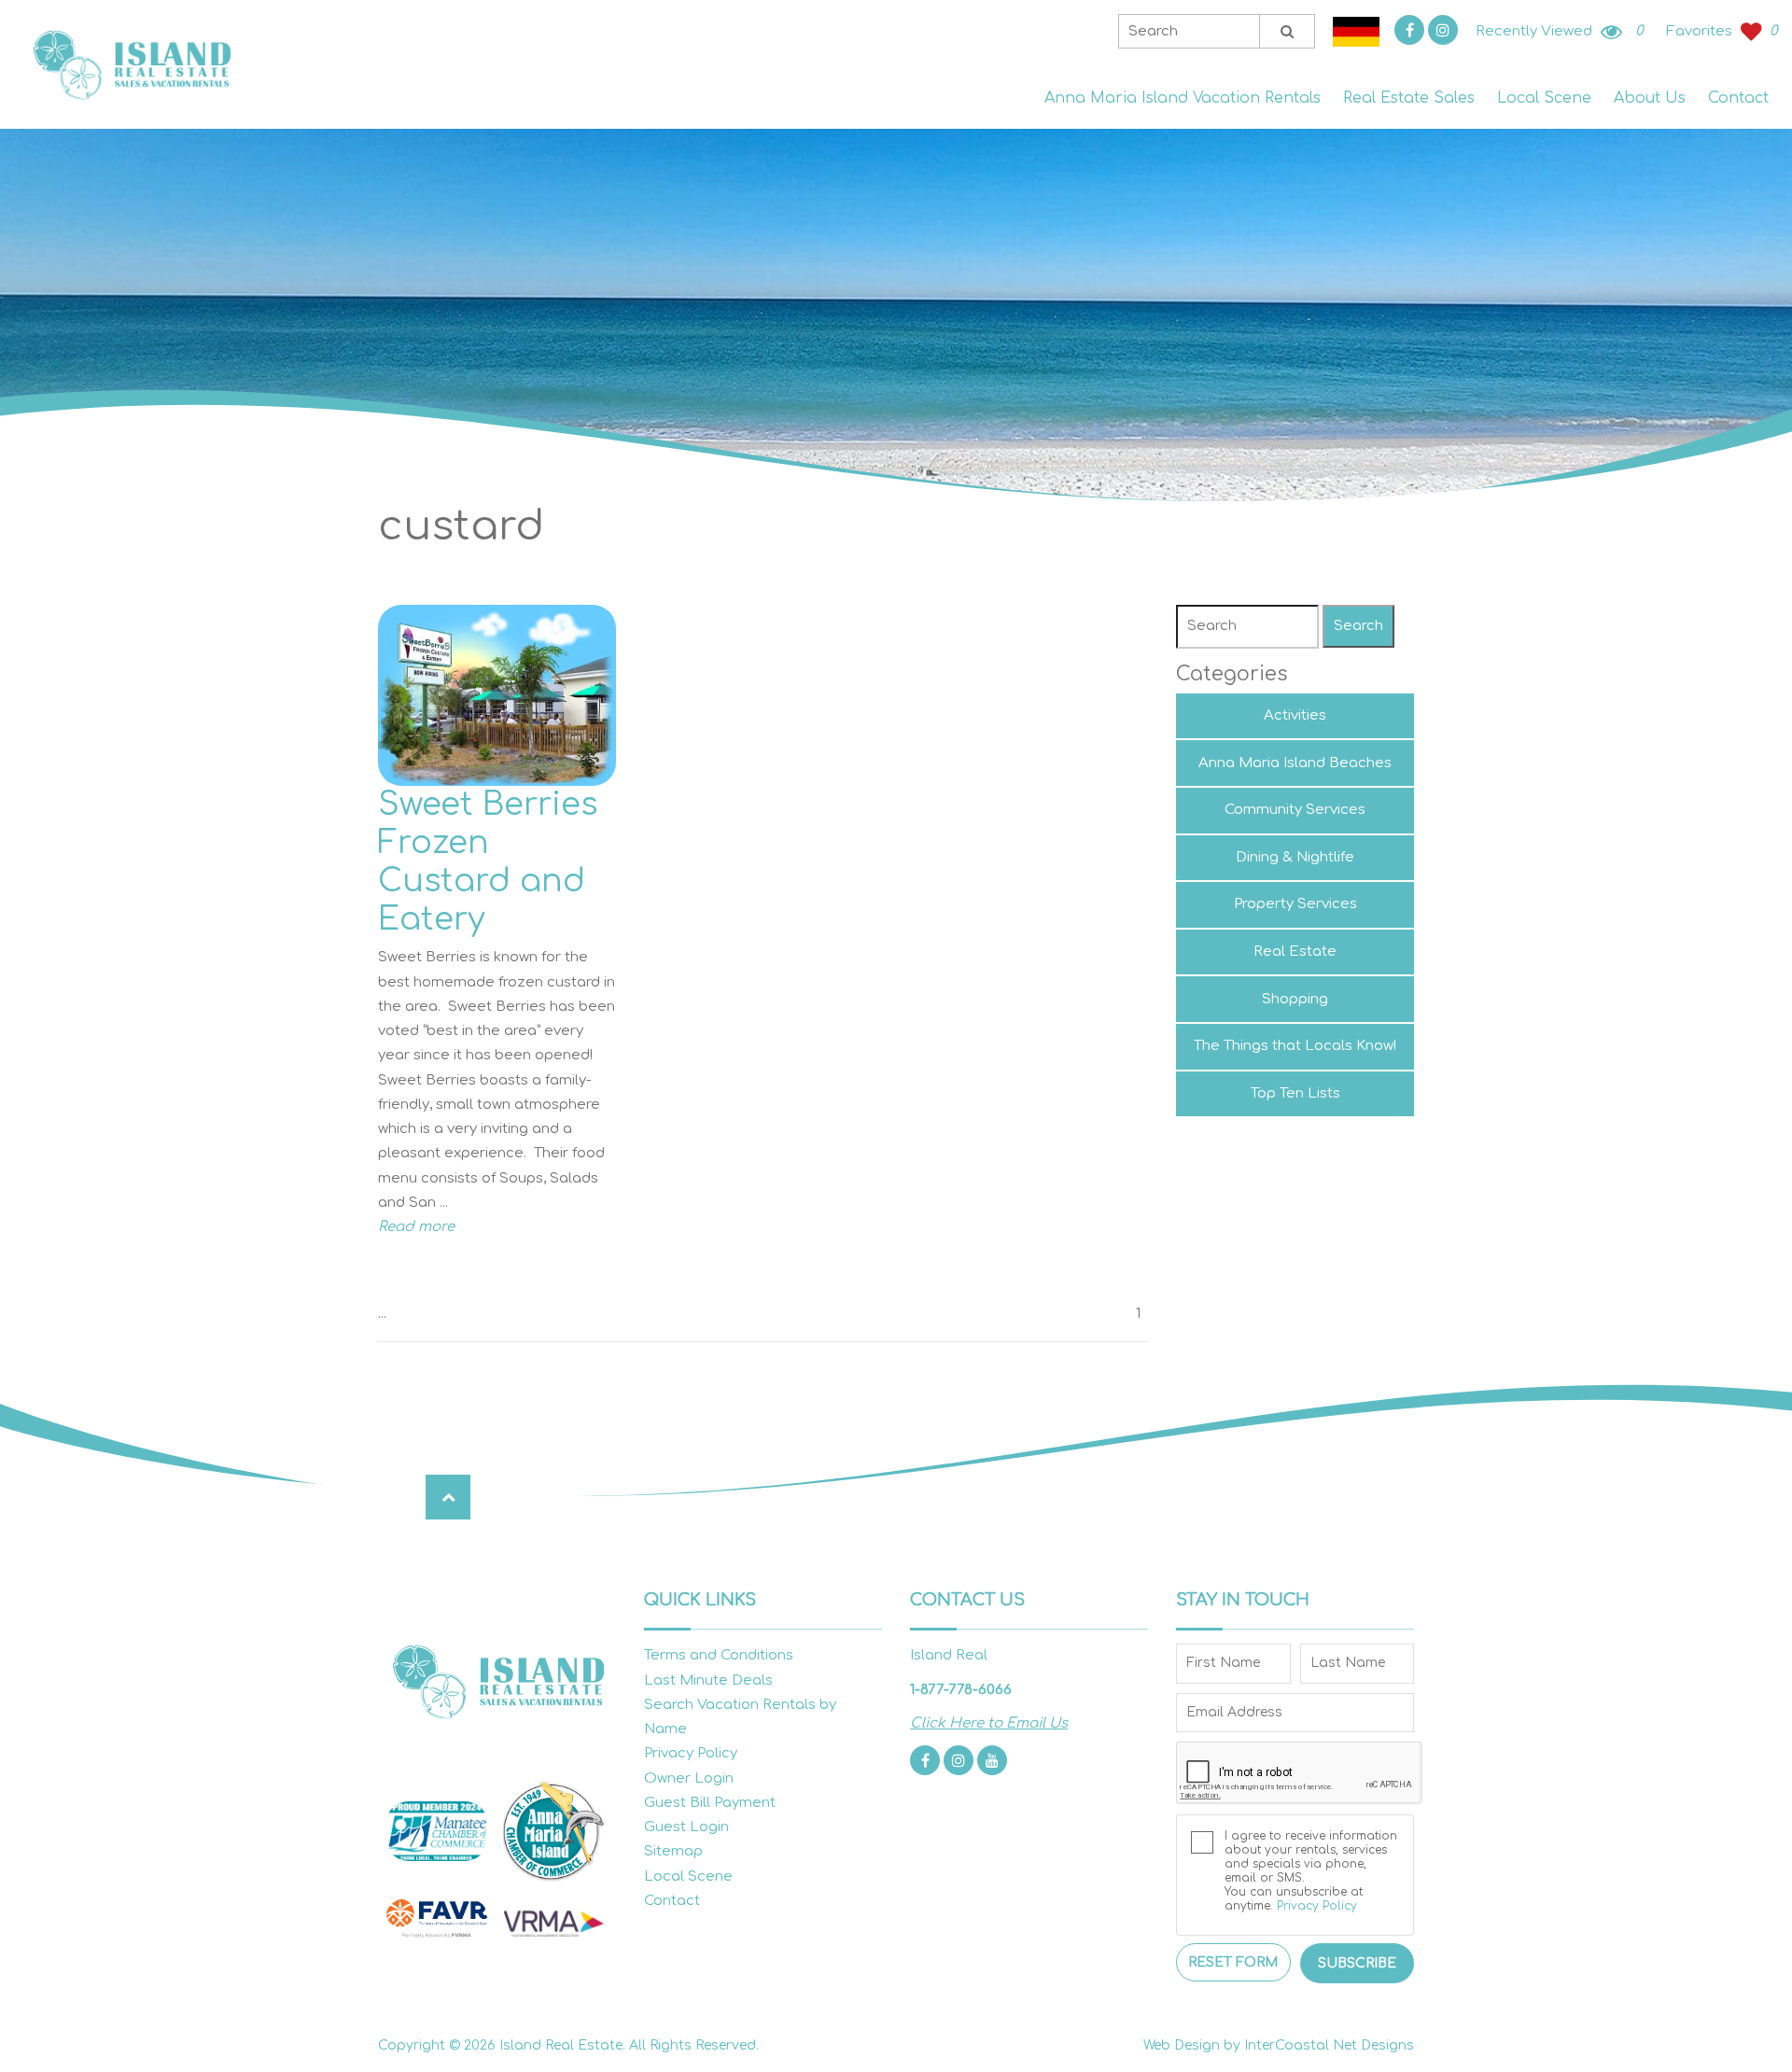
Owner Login (689, 1778)
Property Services (1295, 904)
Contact (1738, 98)
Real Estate (1295, 952)
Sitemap (673, 1851)
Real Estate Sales (1409, 98)
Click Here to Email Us (989, 1723)
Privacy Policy (691, 1753)
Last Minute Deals (708, 1680)
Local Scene (1544, 98)
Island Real (131, 65)
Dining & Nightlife (1295, 857)
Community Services (1295, 810)
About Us (1650, 98)
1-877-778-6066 (961, 1690)
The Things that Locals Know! (1295, 1046)
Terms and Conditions (719, 1655)
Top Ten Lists (1295, 1093)
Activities (1295, 715)
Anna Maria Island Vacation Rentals (1183, 98)
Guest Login (686, 1827)
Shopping (1295, 999)
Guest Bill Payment (710, 1803)
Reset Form (1233, 1962)
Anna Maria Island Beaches (1295, 763)
